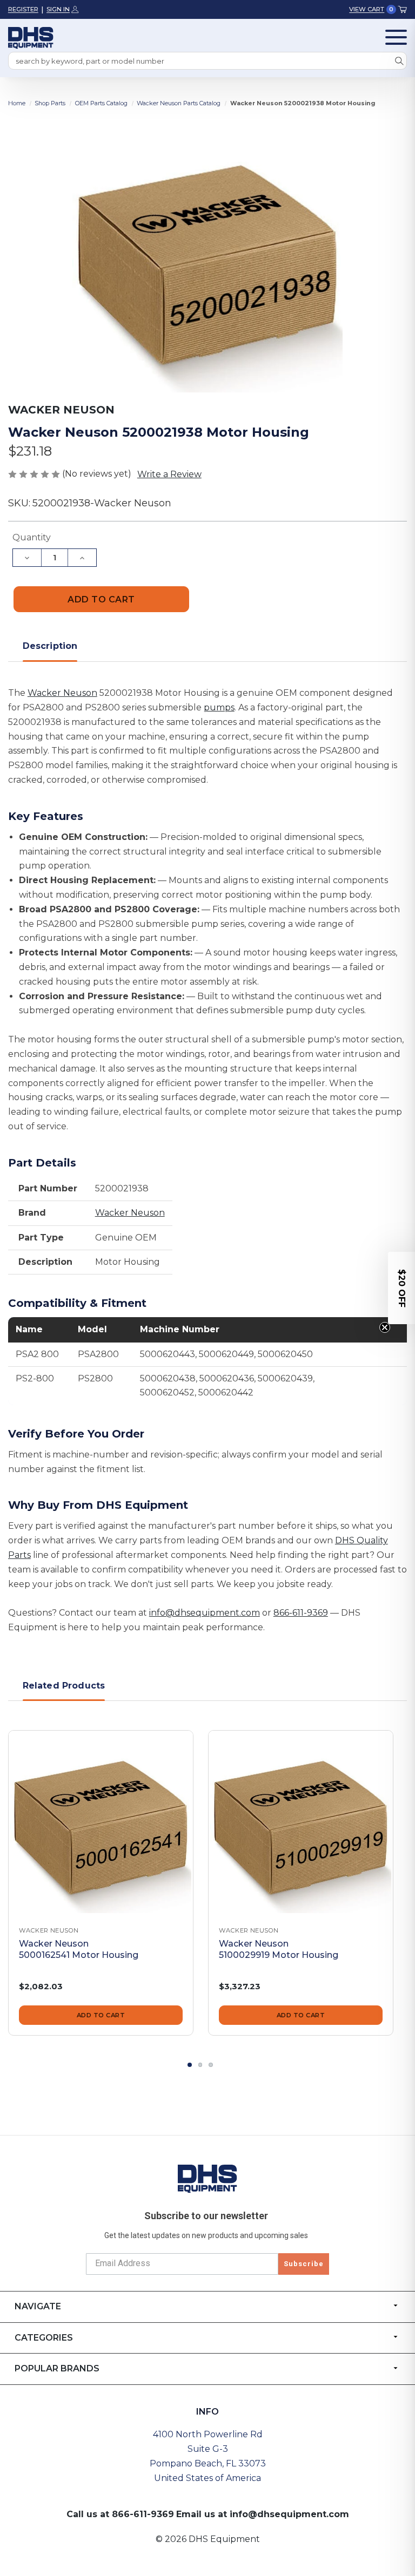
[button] (401, 1288)
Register (23, 9)
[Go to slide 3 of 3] (211, 2065)
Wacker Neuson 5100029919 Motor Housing (279, 1949)
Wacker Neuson (62, 693)
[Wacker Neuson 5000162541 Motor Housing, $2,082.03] (101, 1823)
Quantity (32, 537)
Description (50, 646)
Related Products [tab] (64, 1686)
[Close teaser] (385, 1327)
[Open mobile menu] (396, 37)
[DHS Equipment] (207, 2178)
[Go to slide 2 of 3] (200, 2065)
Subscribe (304, 2264)
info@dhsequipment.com (205, 1613)
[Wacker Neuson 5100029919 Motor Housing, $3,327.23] (301, 1823)
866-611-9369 (301, 1613)
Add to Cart (101, 2015)
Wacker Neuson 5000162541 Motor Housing (79, 1949)
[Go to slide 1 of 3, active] (190, 2065)
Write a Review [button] (169, 474)
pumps (219, 707)
